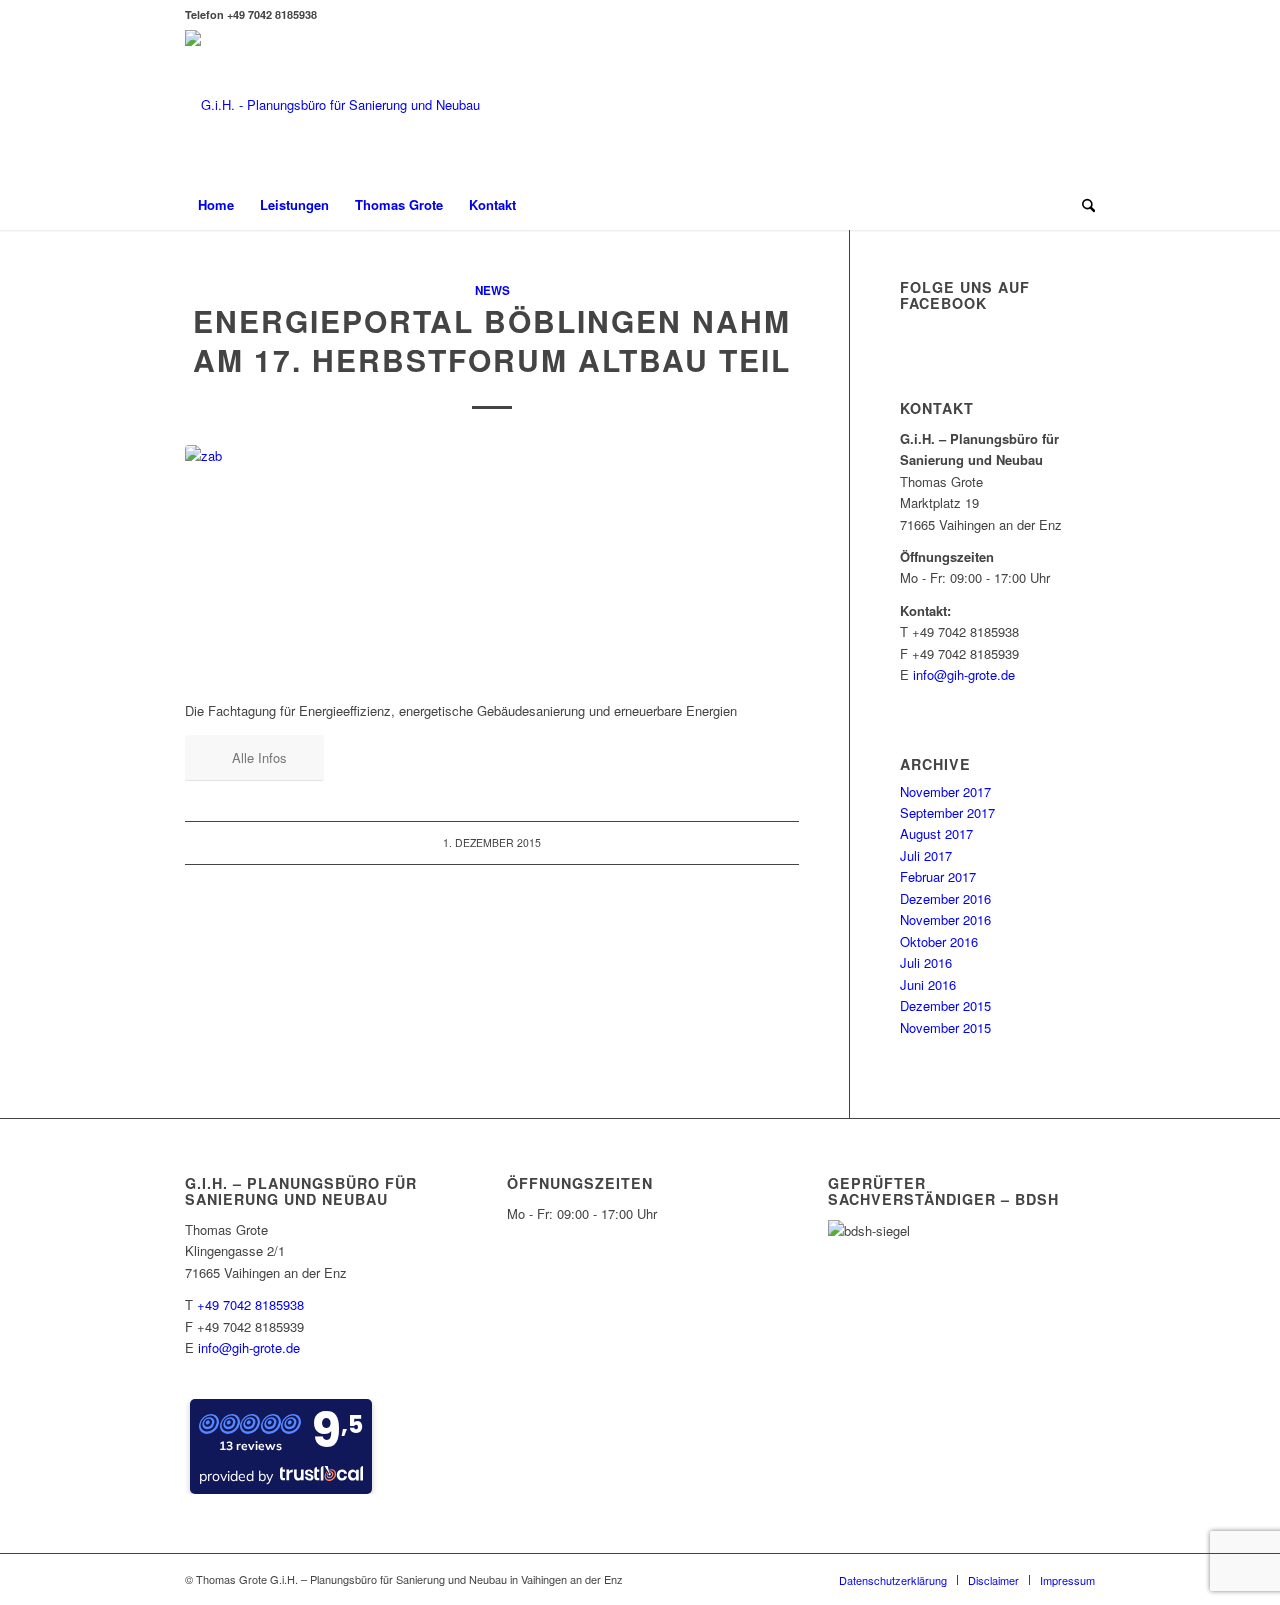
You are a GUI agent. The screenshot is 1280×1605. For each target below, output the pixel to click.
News (492, 290)
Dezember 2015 (945, 1005)
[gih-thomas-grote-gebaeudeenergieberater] (332, 105)
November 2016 (945, 919)
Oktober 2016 (939, 941)
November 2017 (945, 791)
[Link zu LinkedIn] (1080, 105)
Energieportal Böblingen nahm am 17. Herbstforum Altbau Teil (492, 340)
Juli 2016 (926, 962)
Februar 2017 (938, 876)
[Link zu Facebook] (1050, 105)
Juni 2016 (928, 984)
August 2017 (936, 833)
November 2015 (945, 1027)
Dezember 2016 (945, 898)
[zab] (492, 561)
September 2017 (947, 812)
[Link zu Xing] (1020, 105)
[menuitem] (216, 205)
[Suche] (1082, 205)
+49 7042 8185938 (250, 1304)
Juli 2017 (926, 855)
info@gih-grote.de (964, 674)
